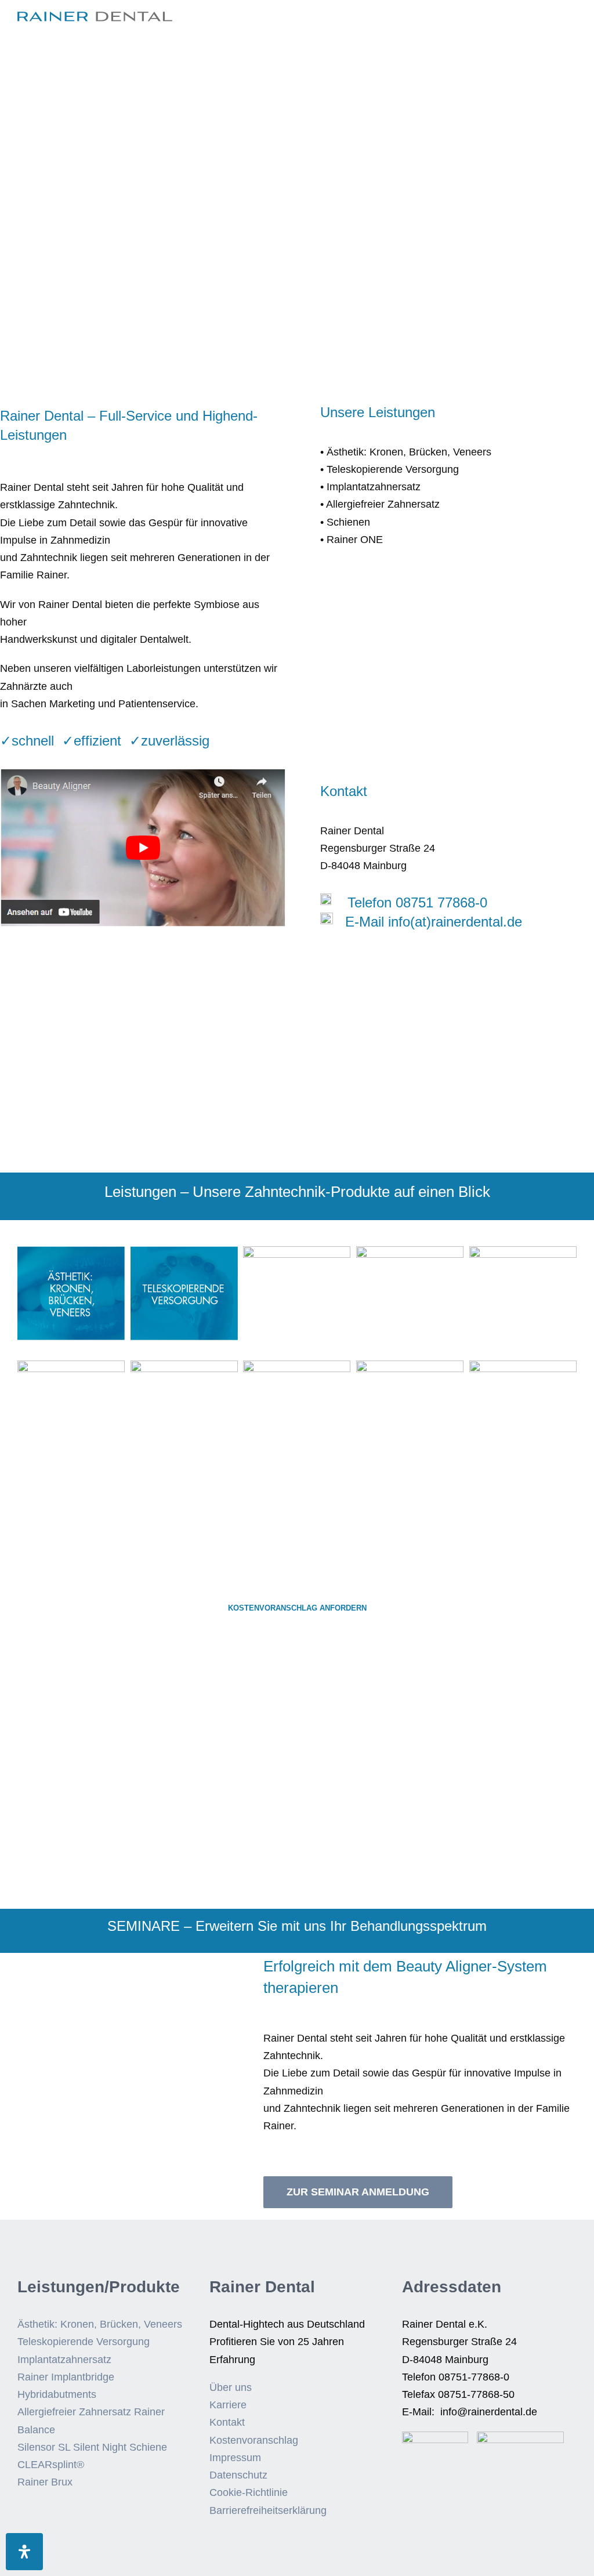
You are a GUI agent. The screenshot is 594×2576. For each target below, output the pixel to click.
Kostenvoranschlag (254, 2440)
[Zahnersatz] (410, 1251)
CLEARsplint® (51, 2465)
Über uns (231, 2387)
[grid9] (410, 1366)
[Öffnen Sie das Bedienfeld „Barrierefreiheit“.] (24, 2552)
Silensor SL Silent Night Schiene (92, 2447)
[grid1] (71, 1251)
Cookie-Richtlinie (249, 2492)
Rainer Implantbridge (66, 2377)
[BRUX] (523, 1366)
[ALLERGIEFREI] (71, 1366)
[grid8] (297, 1366)
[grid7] (184, 1366)
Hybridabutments (57, 2394)
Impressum (235, 2458)
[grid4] (297, 1251)
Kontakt (227, 2422)
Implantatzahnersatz (64, 2360)
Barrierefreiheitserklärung (268, 2510)
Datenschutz (238, 2475)
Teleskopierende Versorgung (84, 2342)
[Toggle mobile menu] (572, 26)
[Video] (143, 775)
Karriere (228, 2405)
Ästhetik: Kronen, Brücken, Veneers (100, 2324)
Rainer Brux (45, 2482)
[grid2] (184, 1251)
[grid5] (523, 1251)
